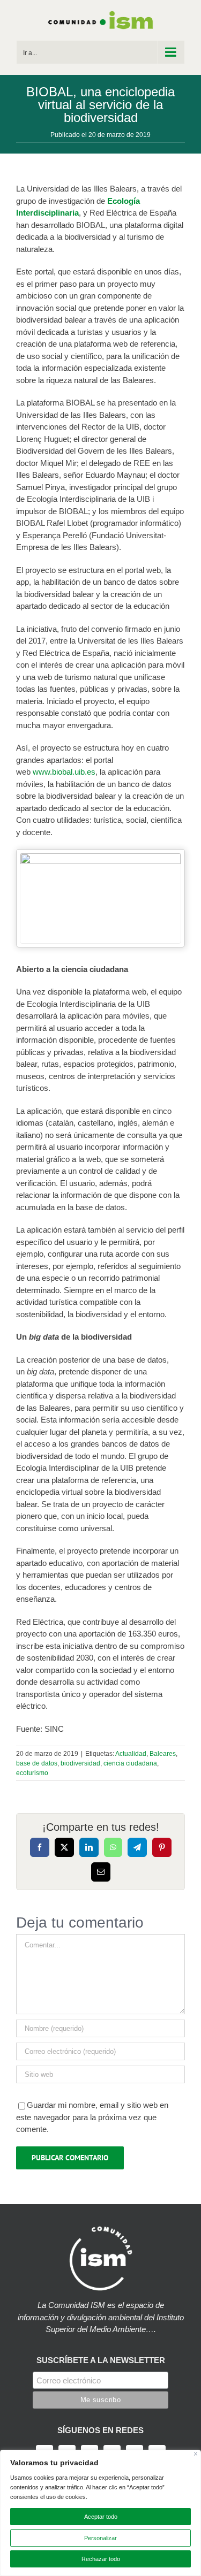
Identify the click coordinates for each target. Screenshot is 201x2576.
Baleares (163, 1754)
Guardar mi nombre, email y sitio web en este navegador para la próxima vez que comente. (92, 2117)
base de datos (37, 1763)
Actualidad (131, 1754)
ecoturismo (32, 1773)
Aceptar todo (101, 2517)
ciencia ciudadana (130, 1763)
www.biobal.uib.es (64, 772)
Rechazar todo (101, 2559)
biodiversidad (80, 1763)
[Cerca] (196, 2454)
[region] (100, 2513)
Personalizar (100, 2538)
